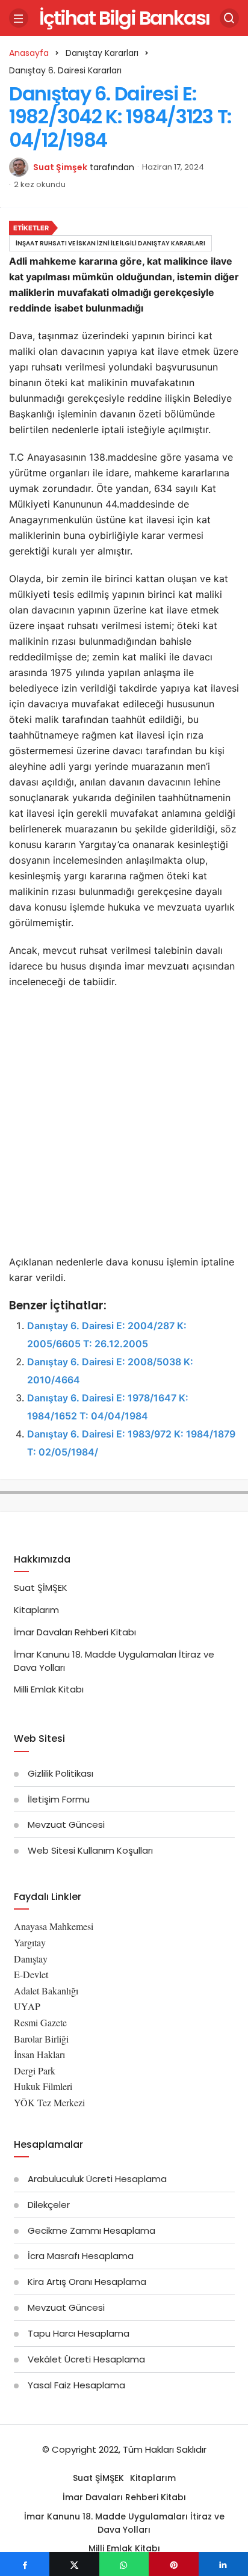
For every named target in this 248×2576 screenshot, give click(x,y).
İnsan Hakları (39, 2054)
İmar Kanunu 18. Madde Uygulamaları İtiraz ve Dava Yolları (124, 2523)
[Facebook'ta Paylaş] (25, 2564)
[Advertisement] (124, 1125)
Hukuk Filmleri (43, 2086)
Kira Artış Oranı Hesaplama (87, 2282)
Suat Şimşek (60, 167)
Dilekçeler (49, 2205)
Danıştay (31, 1959)
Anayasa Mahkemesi (54, 1926)
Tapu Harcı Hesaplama (79, 2333)
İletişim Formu (59, 1799)
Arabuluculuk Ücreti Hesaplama (97, 2179)
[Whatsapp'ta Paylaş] (124, 2564)
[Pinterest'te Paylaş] (173, 2564)
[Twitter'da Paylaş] (74, 2564)
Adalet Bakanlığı (46, 1990)
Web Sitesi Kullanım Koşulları (90, 1850)
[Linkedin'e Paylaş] (223, 2564)
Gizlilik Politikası (60, 1773)
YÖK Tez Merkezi (49, 2102)
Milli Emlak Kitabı (49, 1689)
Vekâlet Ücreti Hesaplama (86, 2359)
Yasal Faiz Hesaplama (76, 2385)
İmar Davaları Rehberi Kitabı (75, 1632)
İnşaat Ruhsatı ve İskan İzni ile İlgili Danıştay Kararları (110, 243)
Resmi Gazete (40, 2022)
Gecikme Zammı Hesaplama (91, 2230)
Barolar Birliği (41, 2039)
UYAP (27, 2006)
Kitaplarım (36, 1610)
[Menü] (19, 18)
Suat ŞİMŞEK (41, 1588)
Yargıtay (30, 1942)
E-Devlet (31, 1974)
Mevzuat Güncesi (66, 1824)
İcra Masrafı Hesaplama (81, 2256)
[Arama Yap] (229, 18)
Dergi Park (35, 2070)
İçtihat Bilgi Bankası (124, 18)
